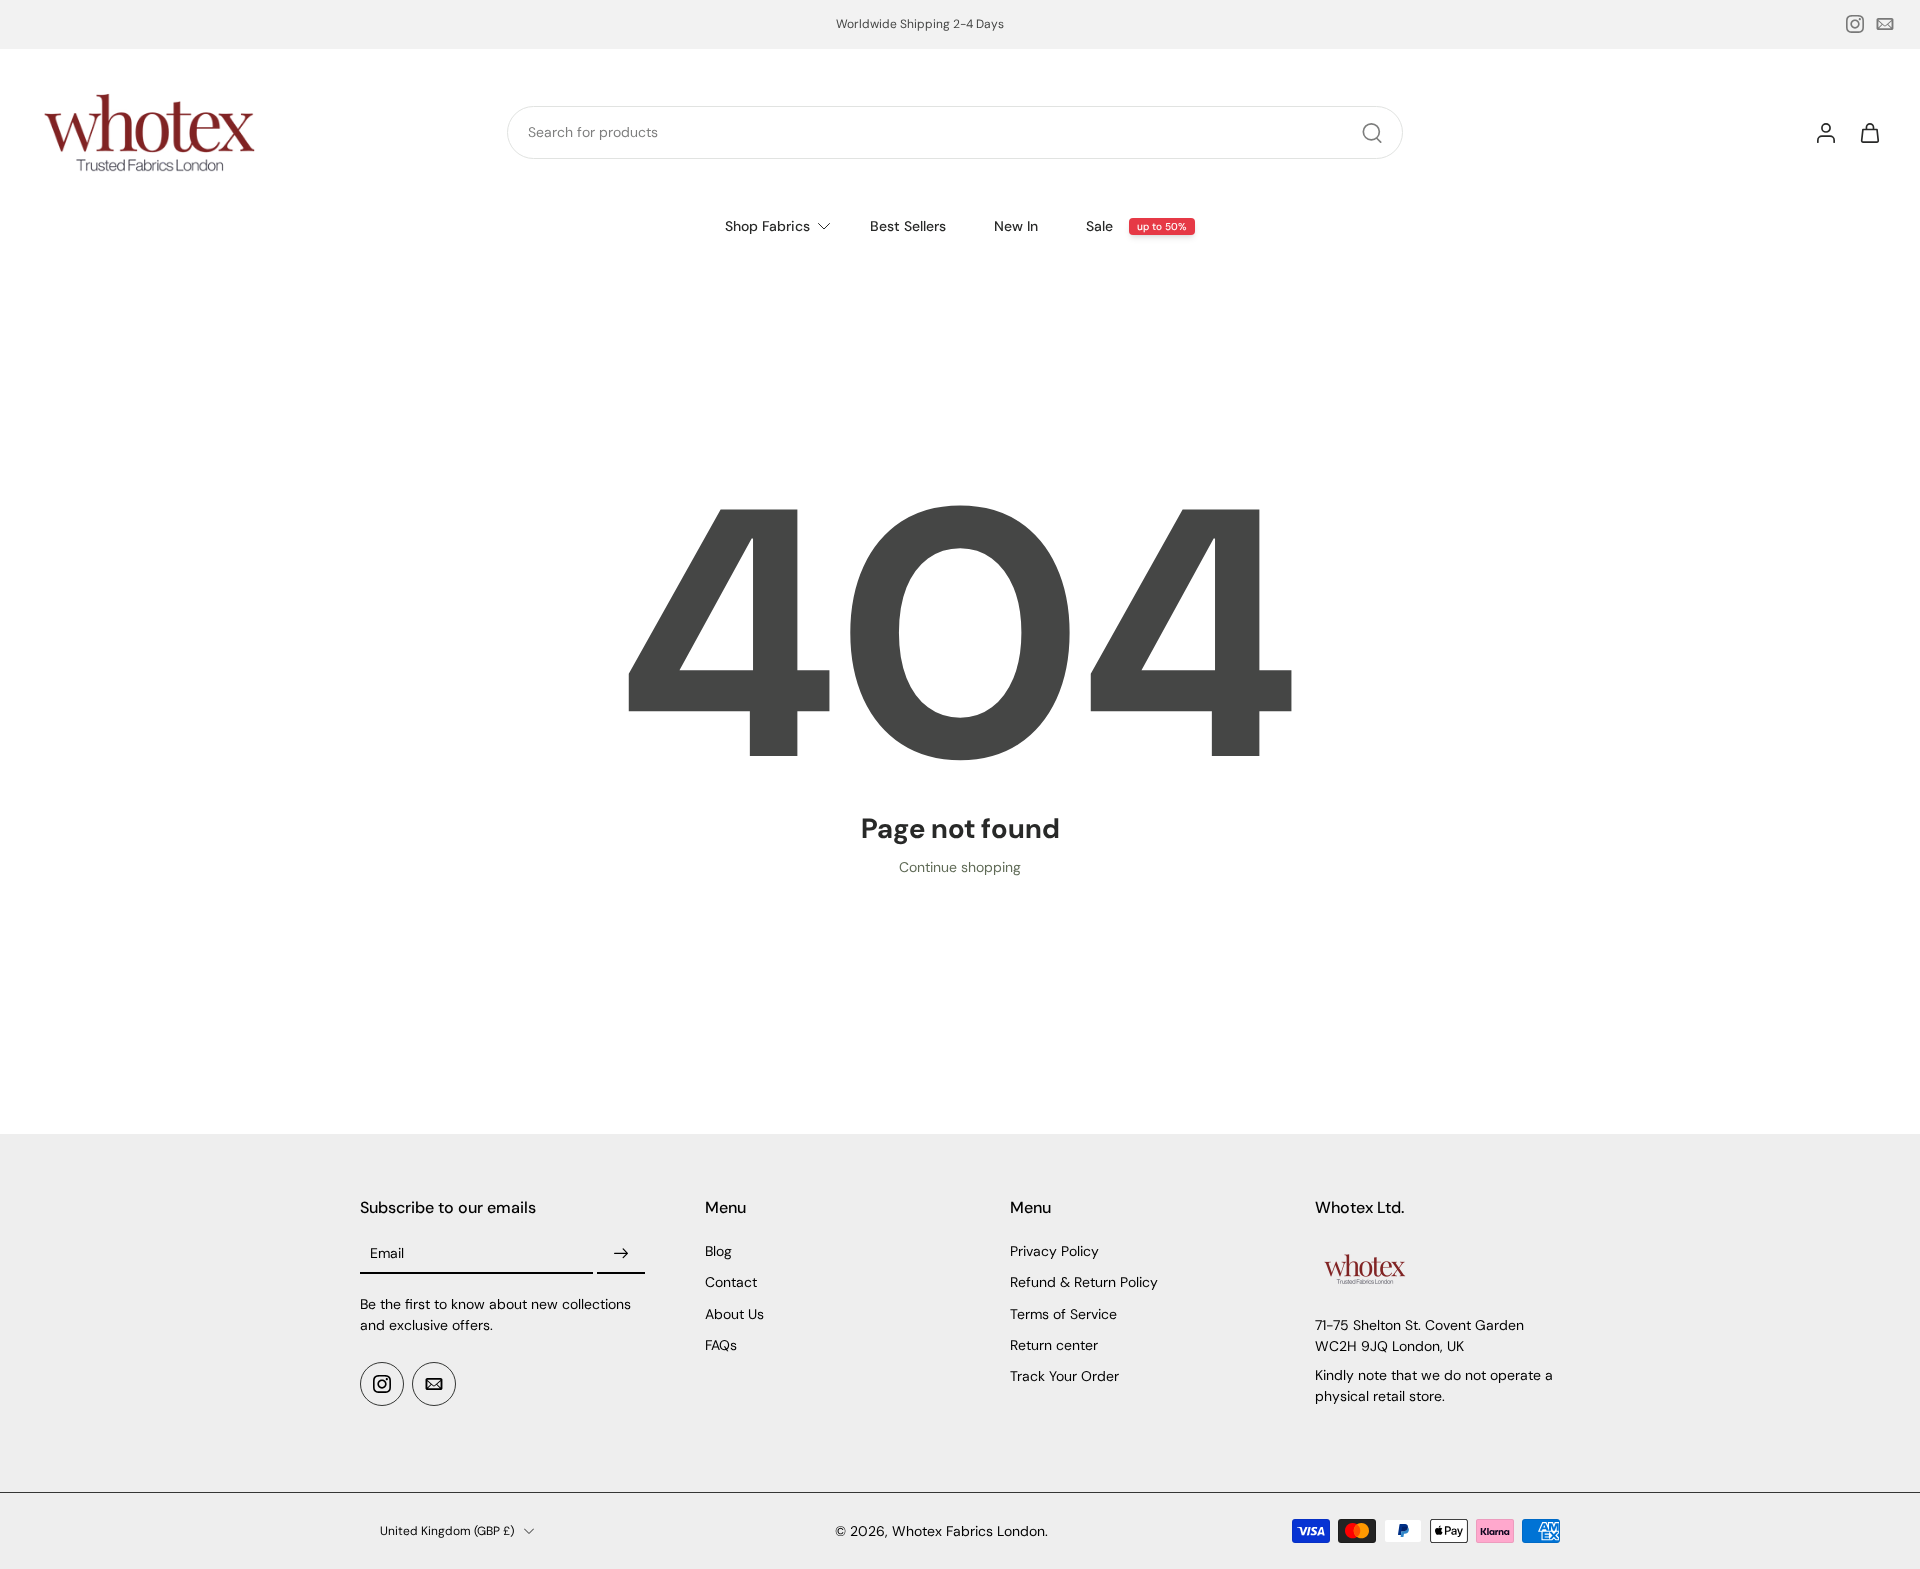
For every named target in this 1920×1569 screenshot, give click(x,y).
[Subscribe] (621, 1254)
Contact (731, 1282)
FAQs (721, 1345)
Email (387, 1253)
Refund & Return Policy (1084, 1282)
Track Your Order (1064, 1376)
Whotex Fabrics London (968, 1530)
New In (1016, 226)
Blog (718, 1251)
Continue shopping (960, 867)
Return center (1054, 1345)
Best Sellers (908, 226)
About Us (734, 1313)
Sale (1099, 226)
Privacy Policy (1054, 1251)
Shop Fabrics (767, 226)
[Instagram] (1855, 24)
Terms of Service (1063, 1313)
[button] (502, 1208)
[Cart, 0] (1870, 133)
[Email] (1885, 24)
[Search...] (1372, 133)
